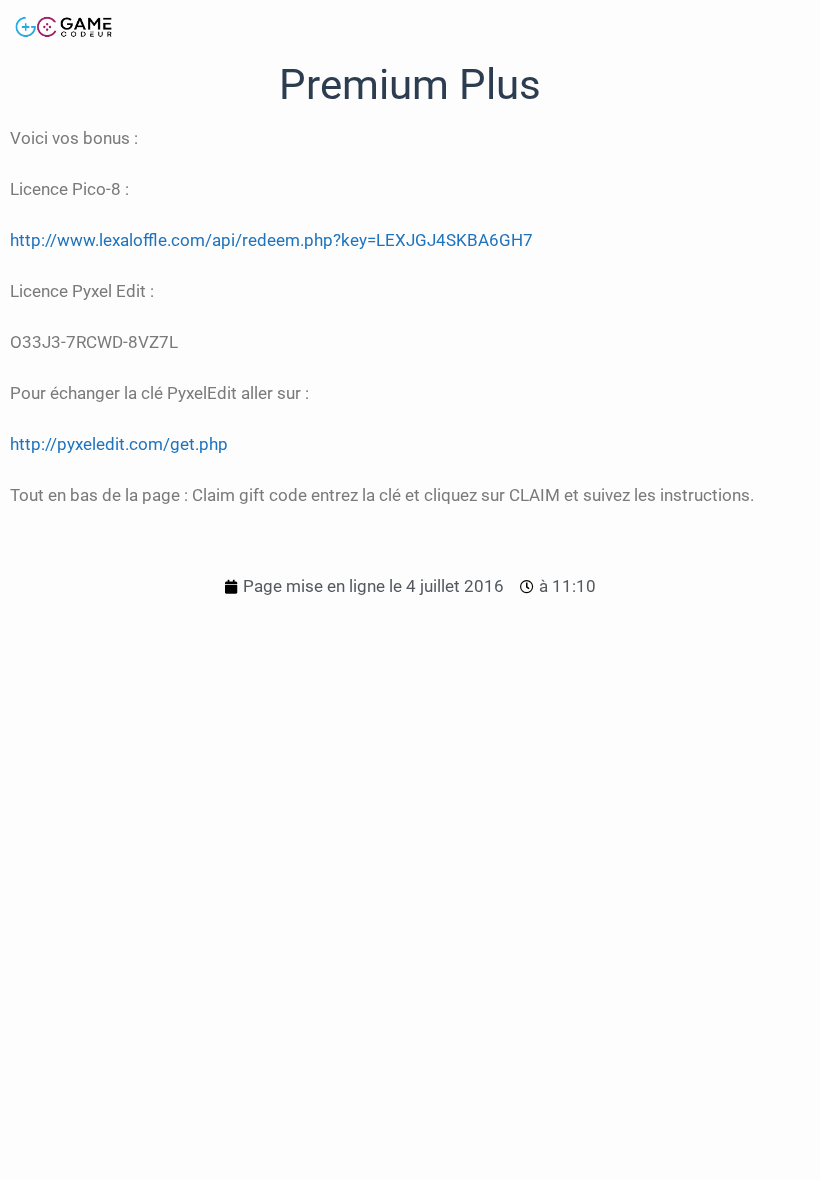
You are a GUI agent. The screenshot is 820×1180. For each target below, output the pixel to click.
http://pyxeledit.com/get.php (119, 444)
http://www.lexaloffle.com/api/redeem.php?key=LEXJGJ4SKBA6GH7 (271, 240)
